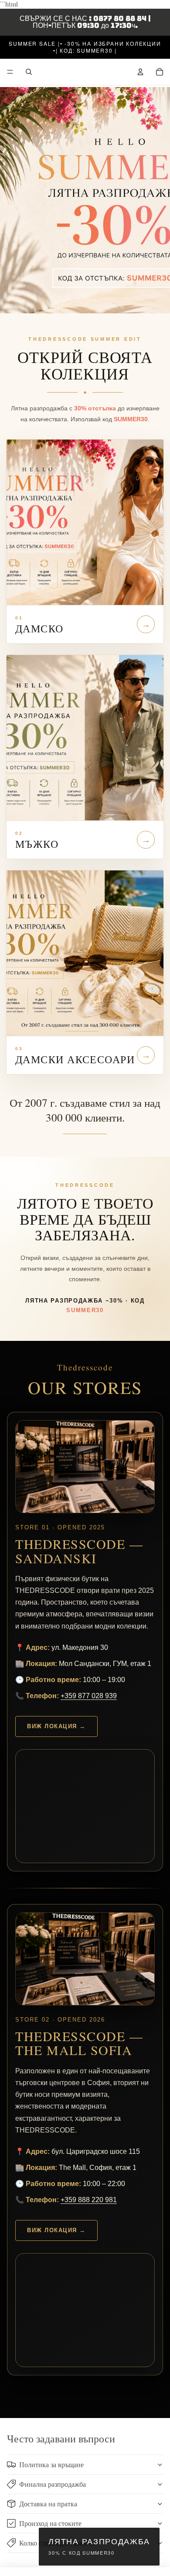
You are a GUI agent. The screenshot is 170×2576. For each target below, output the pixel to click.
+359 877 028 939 (89, 1696)
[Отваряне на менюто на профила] (140, 72)
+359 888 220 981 (89, 2200)
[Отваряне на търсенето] (29, 72)
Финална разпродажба (53, 2484)
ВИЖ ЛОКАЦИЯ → (56, 1726)
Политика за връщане (51, 2464)
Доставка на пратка (48, 2504)
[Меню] (10, 72)
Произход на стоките (50, 2523)
